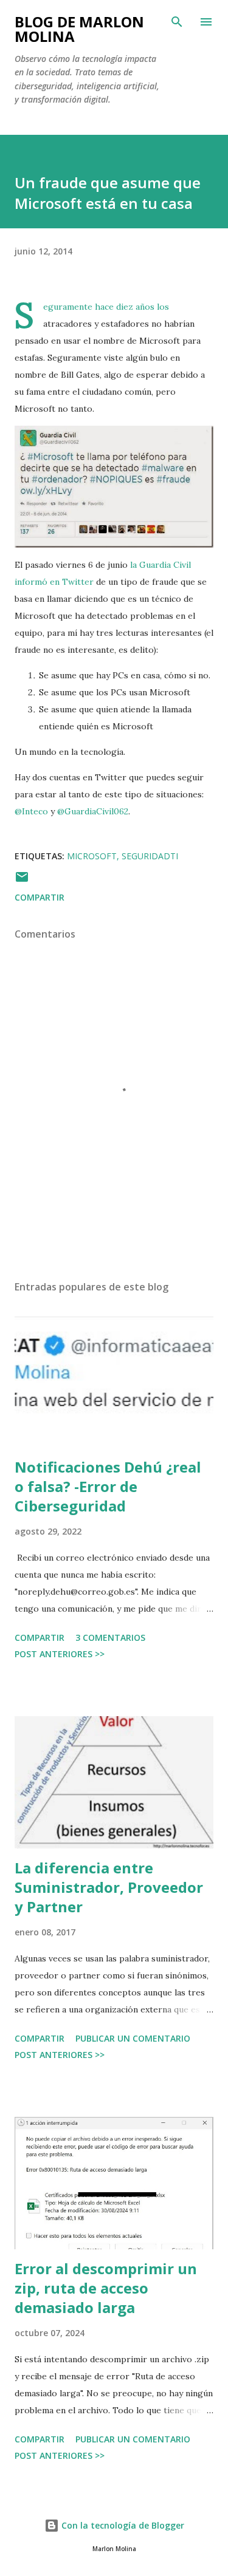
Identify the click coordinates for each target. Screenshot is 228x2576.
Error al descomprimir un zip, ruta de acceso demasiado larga (106, 2288)
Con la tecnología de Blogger (122, 2525)
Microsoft (92, 856)
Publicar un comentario (133, 2038)
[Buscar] (177, 22)
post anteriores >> (60, 1654)
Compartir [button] (40, 897)
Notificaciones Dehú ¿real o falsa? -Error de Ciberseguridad (108, 1486)
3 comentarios (110, 1637)
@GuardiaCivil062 (93, 811)
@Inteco (31, 811)
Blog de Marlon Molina (79, 29)
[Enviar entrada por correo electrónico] (22, 881)
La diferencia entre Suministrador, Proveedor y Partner (109, 1887)
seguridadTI (150, 856)
